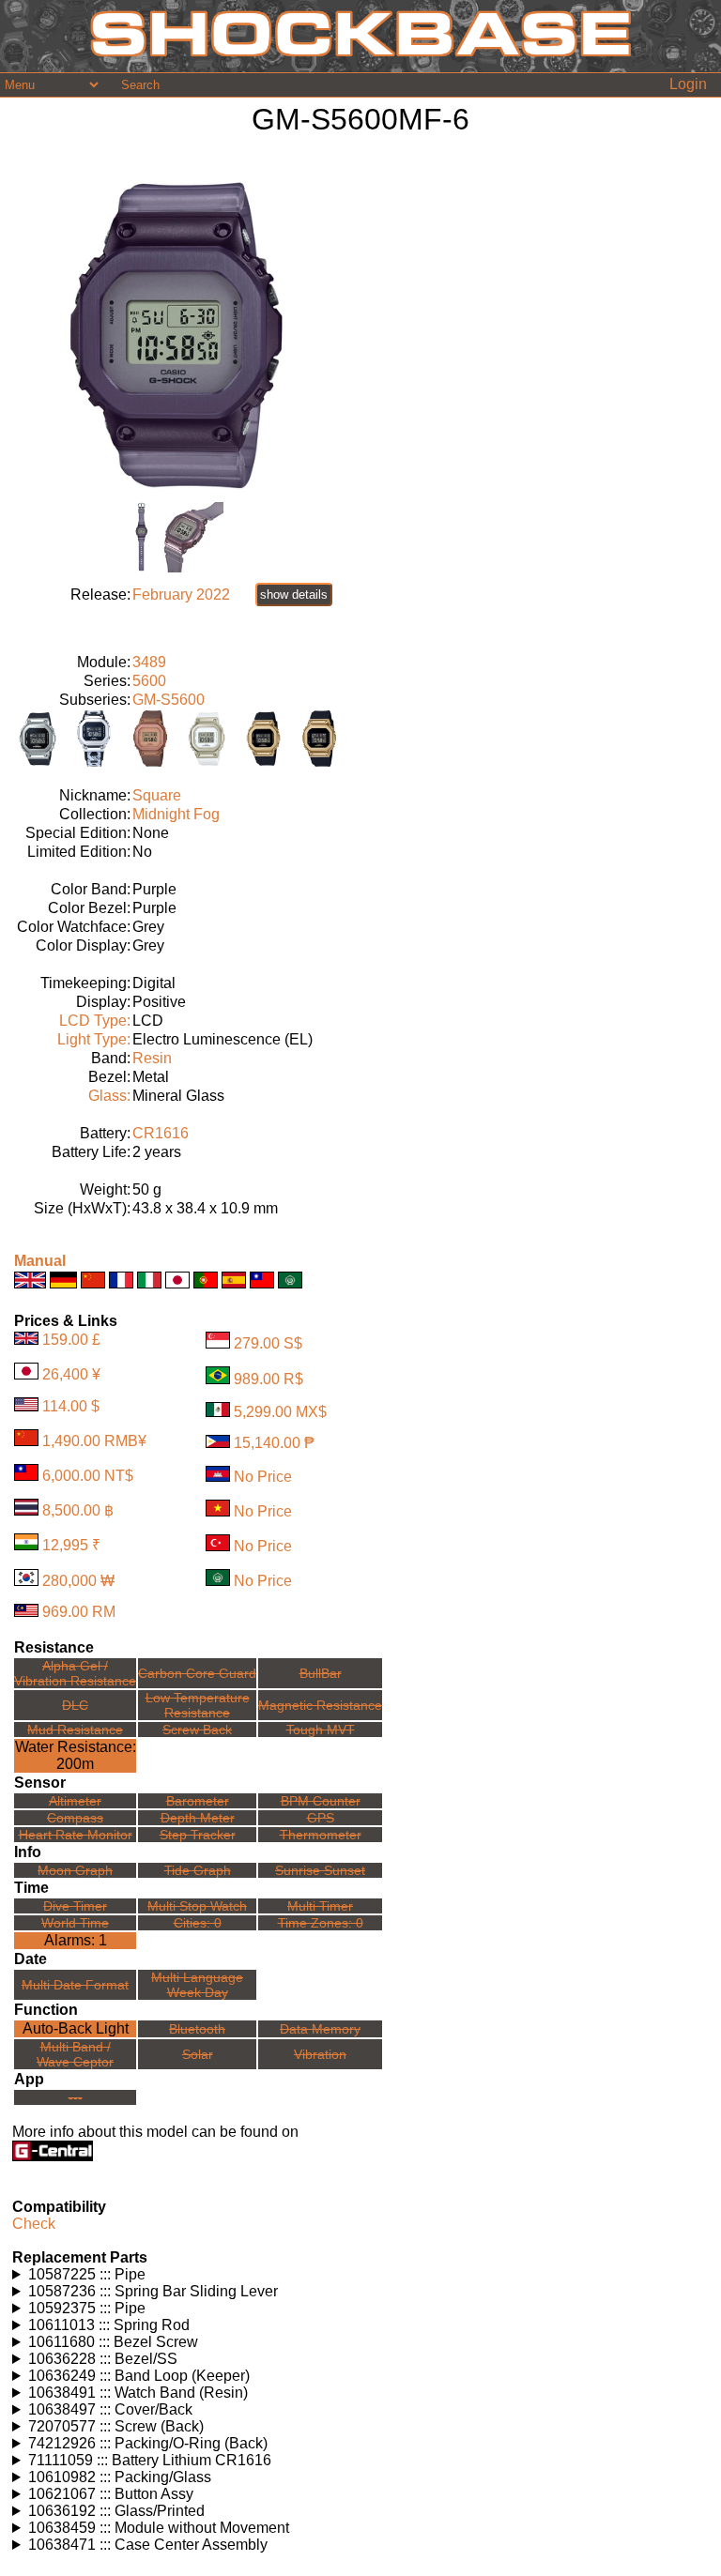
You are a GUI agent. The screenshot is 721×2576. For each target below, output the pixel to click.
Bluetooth (197, 2029)
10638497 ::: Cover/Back (110, 2409)
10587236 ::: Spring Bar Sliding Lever (153, 2291)
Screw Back (197, 1730)
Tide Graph (198, 1870)
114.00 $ (71, 1406)
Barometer (198, 1801)
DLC (75, 1705)
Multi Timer (320, 1906)
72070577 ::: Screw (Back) (116, 2426)
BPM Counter (321, 1801)
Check (34, 2224)
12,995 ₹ (71, 1545)
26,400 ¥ (71, 1374)
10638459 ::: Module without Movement (159, 2528)
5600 (149, 681)
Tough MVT (321, 1730)
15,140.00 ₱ (274, 1443)
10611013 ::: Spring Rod (109, 2325)
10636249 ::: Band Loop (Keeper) (139, 2376)
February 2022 (181, 594)
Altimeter (75, 1801)
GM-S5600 (169, 700)
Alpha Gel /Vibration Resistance (75, 1673)
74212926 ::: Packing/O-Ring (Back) (148, 2443)
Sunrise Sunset (320, 1870)
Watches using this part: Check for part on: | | (156, 2275)
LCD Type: (95, 1021)
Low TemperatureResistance (198, 1705)
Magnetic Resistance (320, 1705)
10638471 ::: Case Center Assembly (148, 2545)
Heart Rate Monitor (76, 1835)
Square (157, 795)
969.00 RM (79, 1612)
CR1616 (161, 1133)
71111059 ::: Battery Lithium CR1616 (150, 2460)
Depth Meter (198, 1818)
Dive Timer (75, 1906)
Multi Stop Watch (197, 1906)
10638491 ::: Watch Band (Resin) (138, 2393)
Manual (40, 1261)
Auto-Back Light (76, 2028)
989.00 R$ (268, 1379)
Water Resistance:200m (76, 1755)
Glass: (109, 1096)
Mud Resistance (75, 1730)
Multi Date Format (75, 1985)
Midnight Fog (176, 814)
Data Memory (320, 2029)
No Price (263, 1477)
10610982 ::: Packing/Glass (120, 2477)
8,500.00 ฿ (78, 1510)
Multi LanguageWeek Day (197, 1985)
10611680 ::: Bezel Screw (113, 2342)
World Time (75, 1923)
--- (76, 2097)
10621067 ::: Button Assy (111, 2494)
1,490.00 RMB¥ (94, 1441)
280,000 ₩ (78, 1581)
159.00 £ (71, 1340)
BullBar (321, 1673)
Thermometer (321, 1835)
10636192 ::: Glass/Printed (116, 2511)
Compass (75, 1818)
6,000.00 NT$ (88, 1476)
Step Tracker (198, 1835)
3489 (149, 662)
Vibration (320, 2054)
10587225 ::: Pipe (87, 2274)
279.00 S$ (268, 1343)
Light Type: (94, 1039)
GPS (321, 1818)
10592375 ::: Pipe (87, 2308)
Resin (152, 1058)
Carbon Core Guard (197, 1673)
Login (688, 84)
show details (294, 594)
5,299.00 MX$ (280, 1412)
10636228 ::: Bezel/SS (103, 2359)
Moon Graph (75, 1870)
